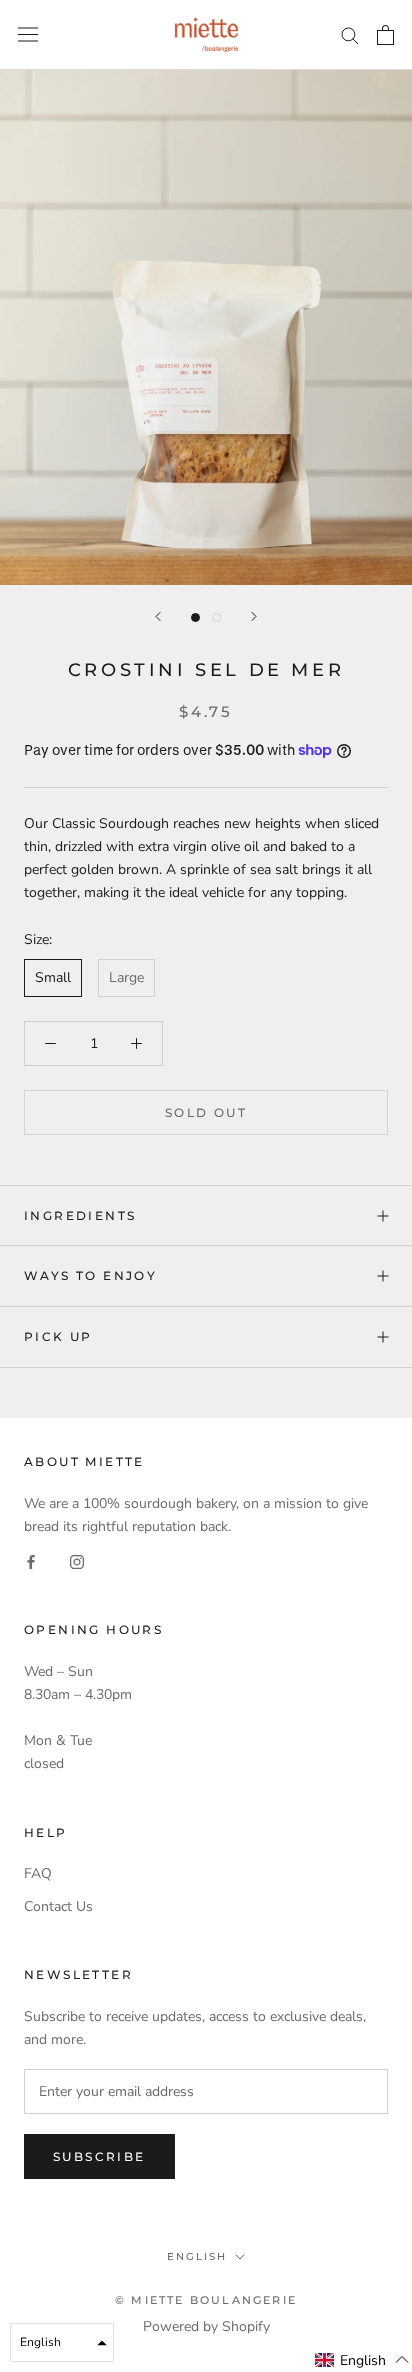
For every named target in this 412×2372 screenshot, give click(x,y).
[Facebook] (31, 1560)
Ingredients (80, 1215)
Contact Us (58, 1906)
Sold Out (206, 1112)
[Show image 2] (216, 617)
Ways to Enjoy (90, 1275)
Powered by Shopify (206, 2326)
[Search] (350, 34)
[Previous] (158, 616)
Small (53, 977)
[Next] (254, 616)
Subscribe (99, 2156)
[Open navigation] (28, 34)
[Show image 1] (195, 617)
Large (126, 977)
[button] (362, 2360)
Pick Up (58, 1336)
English (197, 2256)
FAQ (38, 1873)
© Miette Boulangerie (206, 2300)
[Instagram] (77, 1560)
